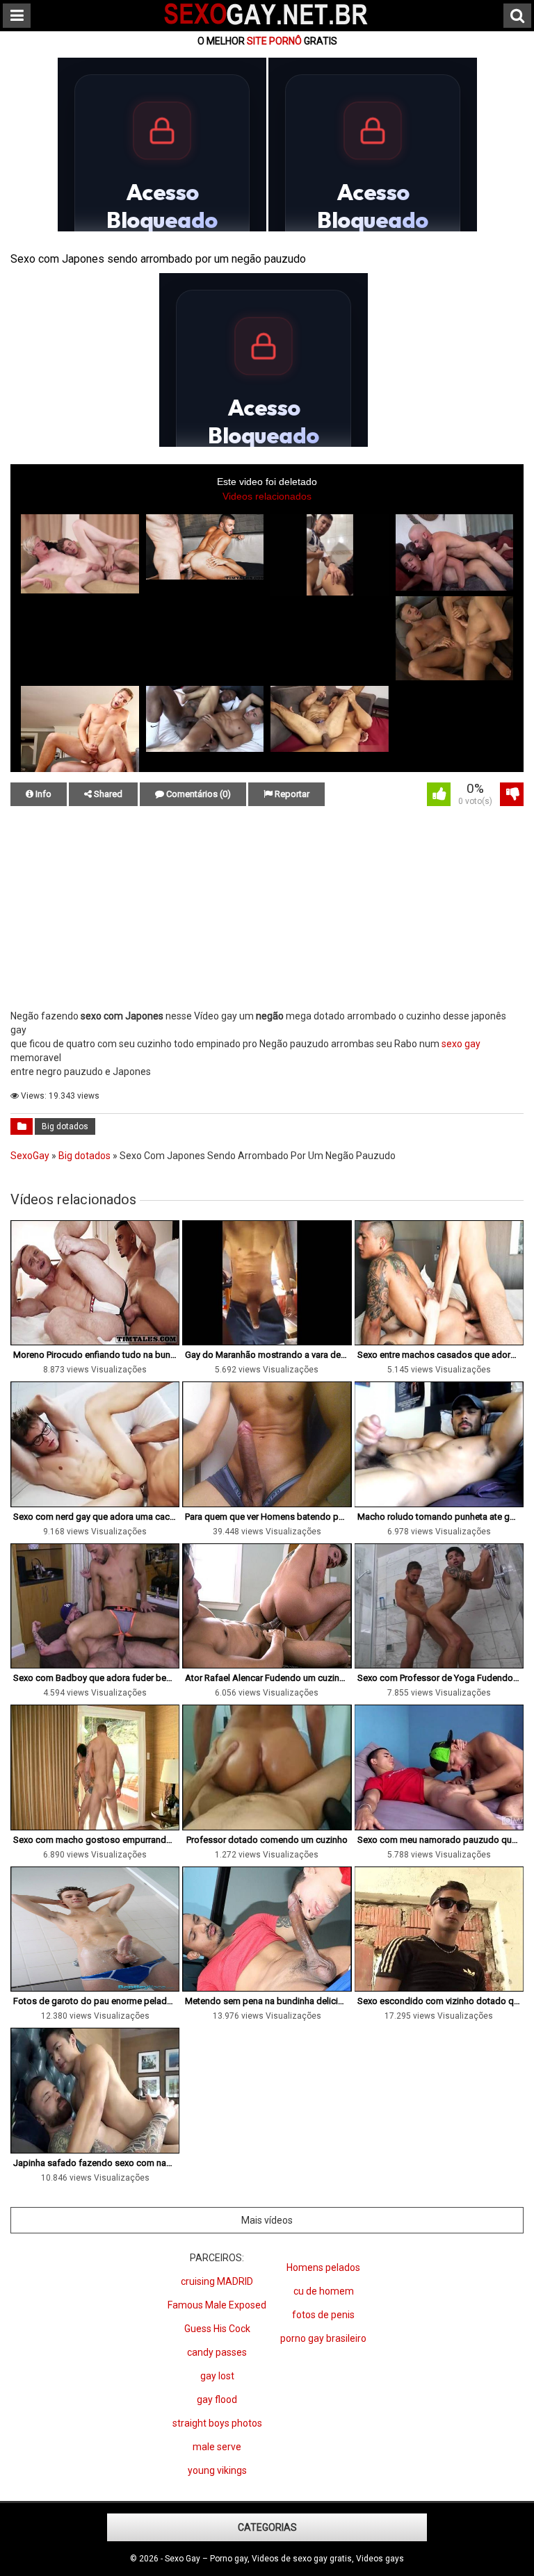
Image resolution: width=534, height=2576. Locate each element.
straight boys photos (217, 2423)
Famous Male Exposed (217, 2305)
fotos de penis (323, 2315)
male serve (217, 2447)
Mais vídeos (267, 2220)
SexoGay (30, 1156)
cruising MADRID (217, 2281)
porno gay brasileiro (323, 2338)
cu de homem (324, 2291)
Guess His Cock (217, 2329)
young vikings (217, 2470)
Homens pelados (323, 2267)
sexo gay (461, 1044)
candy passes (217, 2352)
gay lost (217, 2376)
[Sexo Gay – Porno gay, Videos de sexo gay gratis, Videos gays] (267, 26)
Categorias (267, 2527)
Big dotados (65, 1126)
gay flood (217, 2399)
